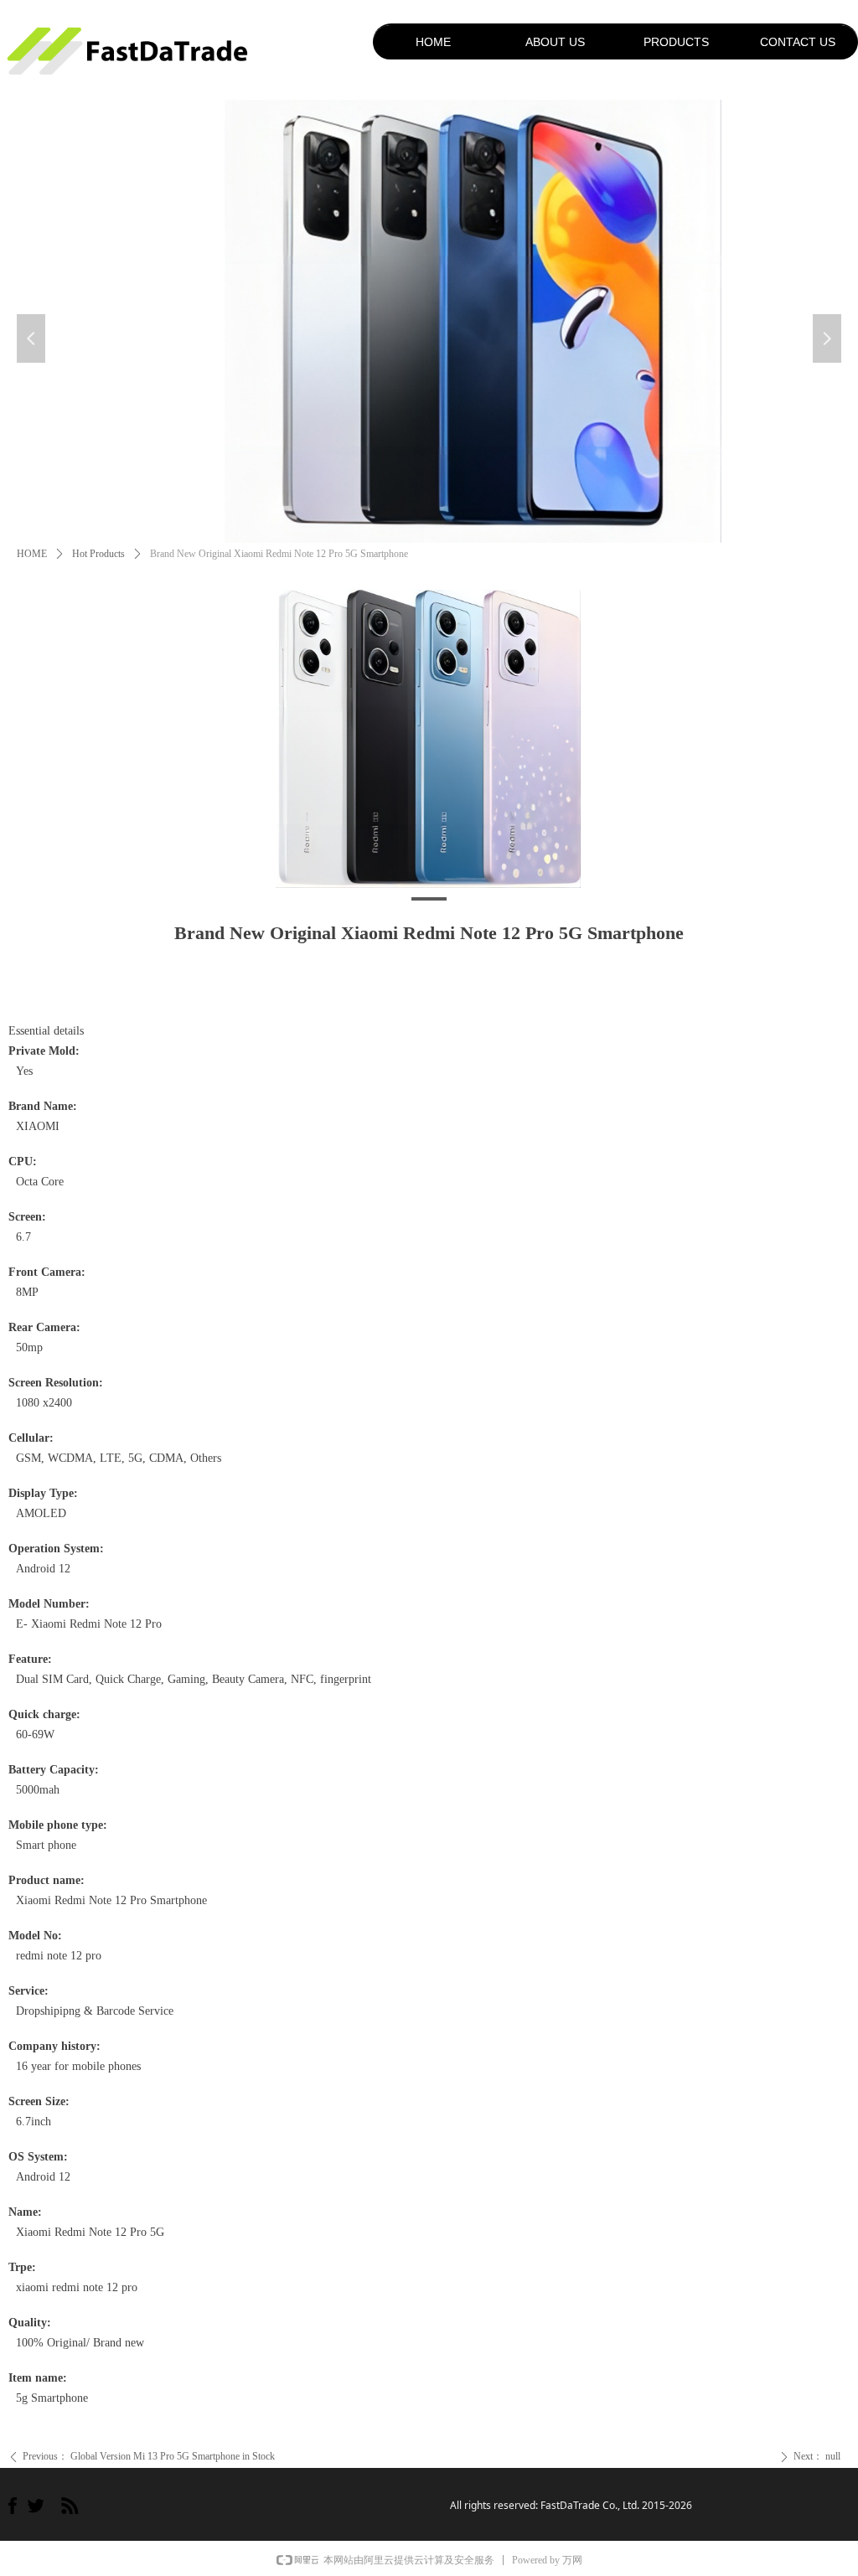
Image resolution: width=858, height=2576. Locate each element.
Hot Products (98, 554)
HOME (32, 554)
